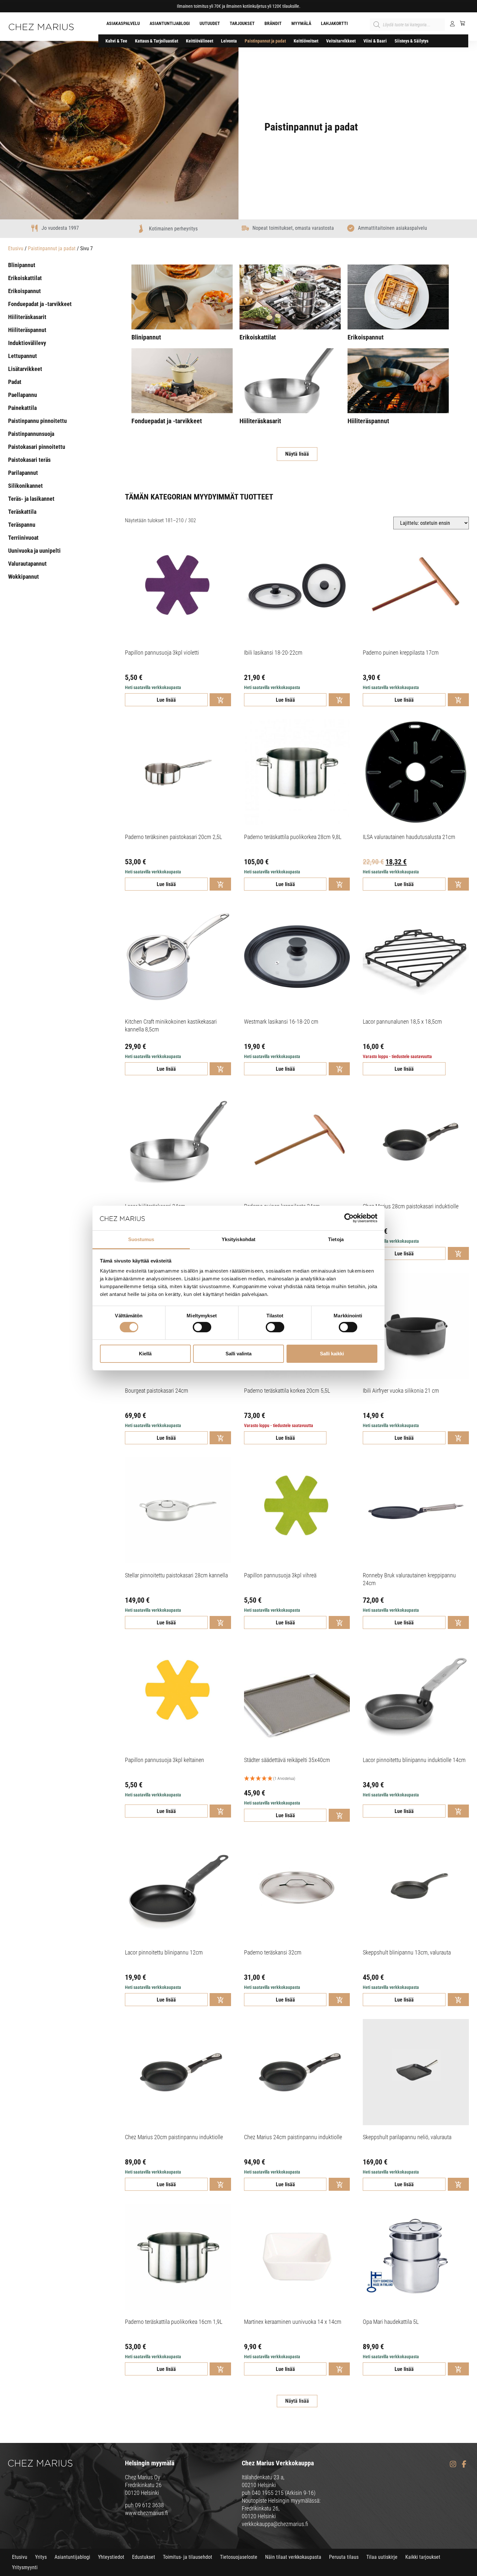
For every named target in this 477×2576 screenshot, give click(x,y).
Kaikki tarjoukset (423, 2557)
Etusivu (16, 248)
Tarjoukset (242, 23)
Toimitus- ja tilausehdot (188, 2557)
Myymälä (301, 23)
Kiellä (145, 1354)
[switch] (202, 1327)
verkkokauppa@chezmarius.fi (275, 2524)
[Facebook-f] (464, 2464)
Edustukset (144, 2557)
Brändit (273, 23)
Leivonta (229, 41)
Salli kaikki (332, 1354)
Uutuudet (210, 23)
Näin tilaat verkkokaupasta (293, 2557)
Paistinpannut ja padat (265, 41)
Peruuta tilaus (344, 2557)
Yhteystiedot (111, 2557)
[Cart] (460, 23)
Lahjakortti (334, 23)
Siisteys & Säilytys (411, 41)
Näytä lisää (297, 454)
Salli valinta (238, 1354)
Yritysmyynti (25, 2567)
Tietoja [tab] (336, 1239)
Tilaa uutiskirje (382, 2557)
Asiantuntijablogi (170, 23)
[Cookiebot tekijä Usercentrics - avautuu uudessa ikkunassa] (349, 1218)
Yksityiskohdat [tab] (238, 1239)
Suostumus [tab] (141, 1239)
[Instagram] (453, 2464)
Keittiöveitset (306, 41)
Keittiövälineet (200, 41)
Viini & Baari (375, 41)
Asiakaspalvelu (123, 23)
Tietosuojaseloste (239, 2557)
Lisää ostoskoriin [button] (220, 700)
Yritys (41, 2557)
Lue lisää (166, 700)
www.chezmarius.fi (147, 2513)
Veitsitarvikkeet (341, 41)
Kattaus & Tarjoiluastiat (157, 41)
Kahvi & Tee (116, 41)
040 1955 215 (268, 2493)
